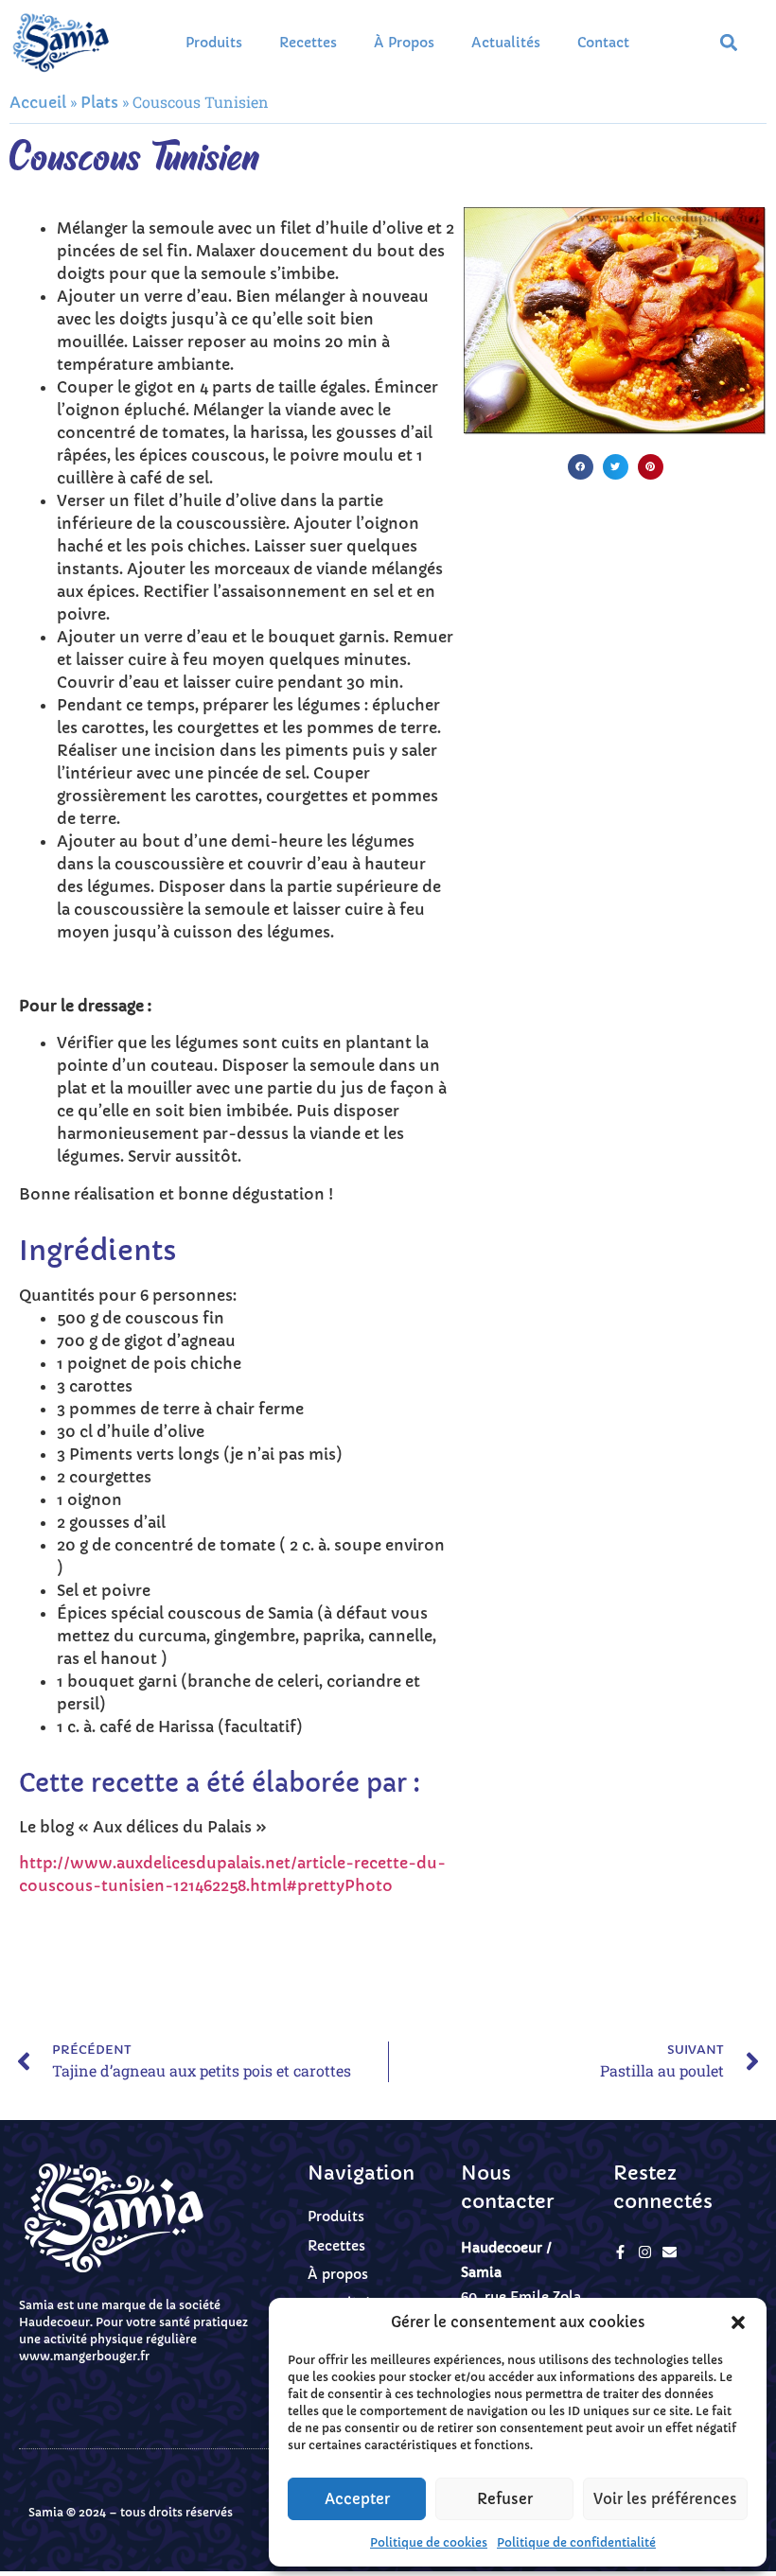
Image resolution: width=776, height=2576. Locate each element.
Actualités (506, 43)
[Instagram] (645, 2252)
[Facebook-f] (620, 2252)
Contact (603, 43)
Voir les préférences (665, 2499)
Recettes (308, 43)
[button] (738, 2322)
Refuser (505, 2499)
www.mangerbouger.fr (84, 2356)
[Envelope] (670, 2252)
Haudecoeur (54, 2322)
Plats (99, 102)
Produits (214, 43)
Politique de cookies (429, 2542)
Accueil (38, 102)
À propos (404, 43)
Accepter (357, 2499)
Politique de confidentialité (576, 2542)
